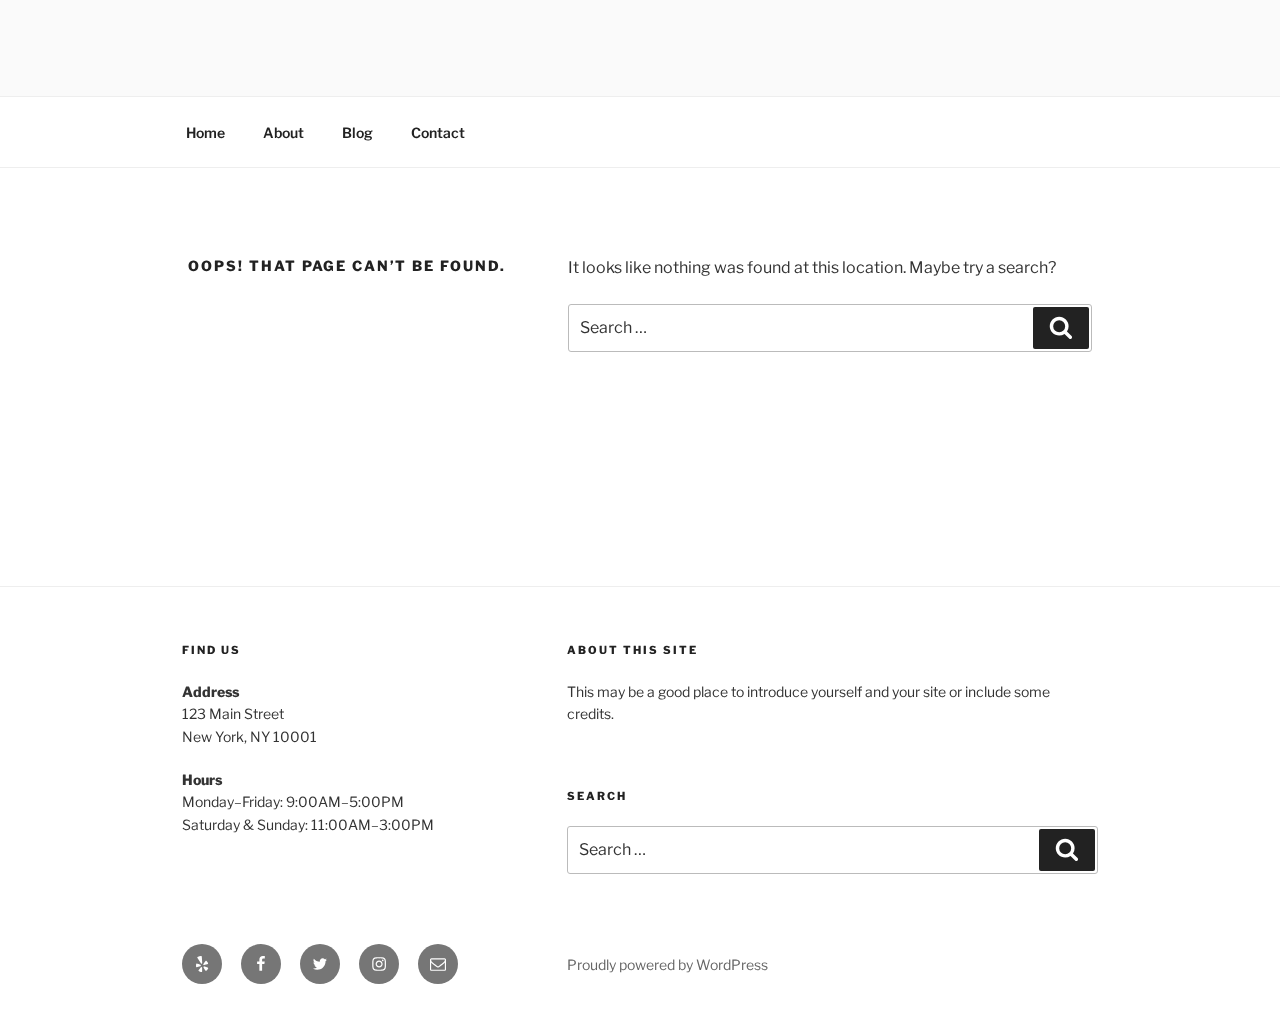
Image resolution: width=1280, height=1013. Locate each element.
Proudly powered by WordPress (667, 964)
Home (205, 132)
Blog (357, 132)
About (283, 132)
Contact (438, 132)
